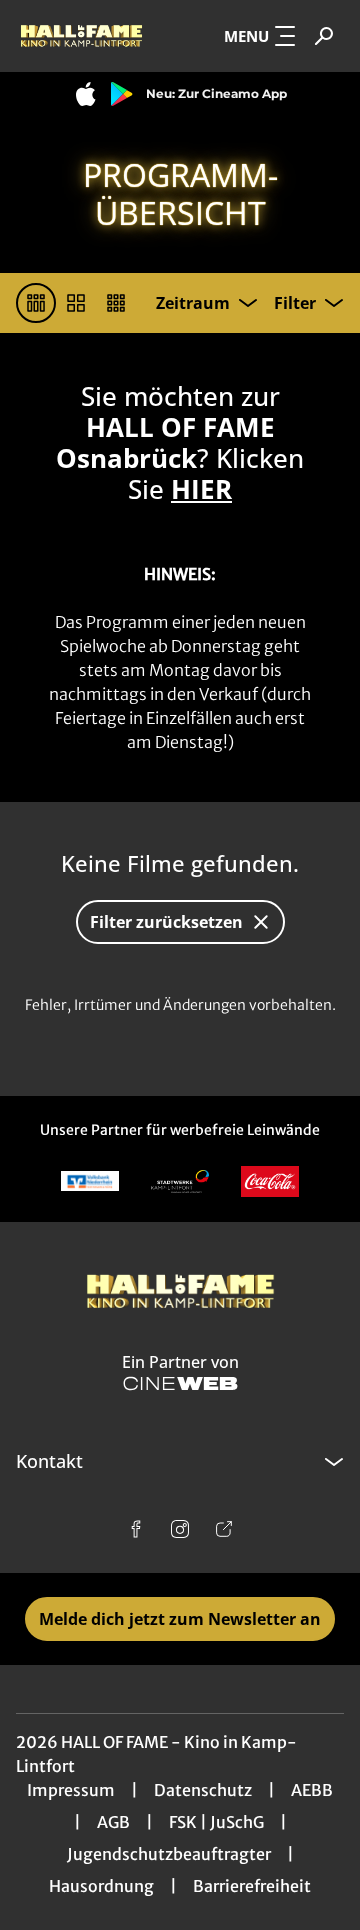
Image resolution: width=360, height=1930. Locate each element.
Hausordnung (101, 1886)
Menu (246, 36)
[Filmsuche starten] (324, 36)
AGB (113, 1822)
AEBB (312, 1790)
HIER (201, 489)
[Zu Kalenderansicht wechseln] (76, 303)
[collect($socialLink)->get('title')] (136, 1529)
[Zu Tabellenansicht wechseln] (36, 303)
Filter (295, 303)
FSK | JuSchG (216, 1822)
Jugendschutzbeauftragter (169, 1854)
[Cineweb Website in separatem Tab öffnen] (180, 1383)
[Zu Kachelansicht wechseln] (116, 303)
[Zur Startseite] (81, 36)
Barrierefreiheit (252, 1886)
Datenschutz (203, 1790)
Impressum (71, 1790)
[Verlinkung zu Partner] (90, 1181)
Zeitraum (193, 303)
